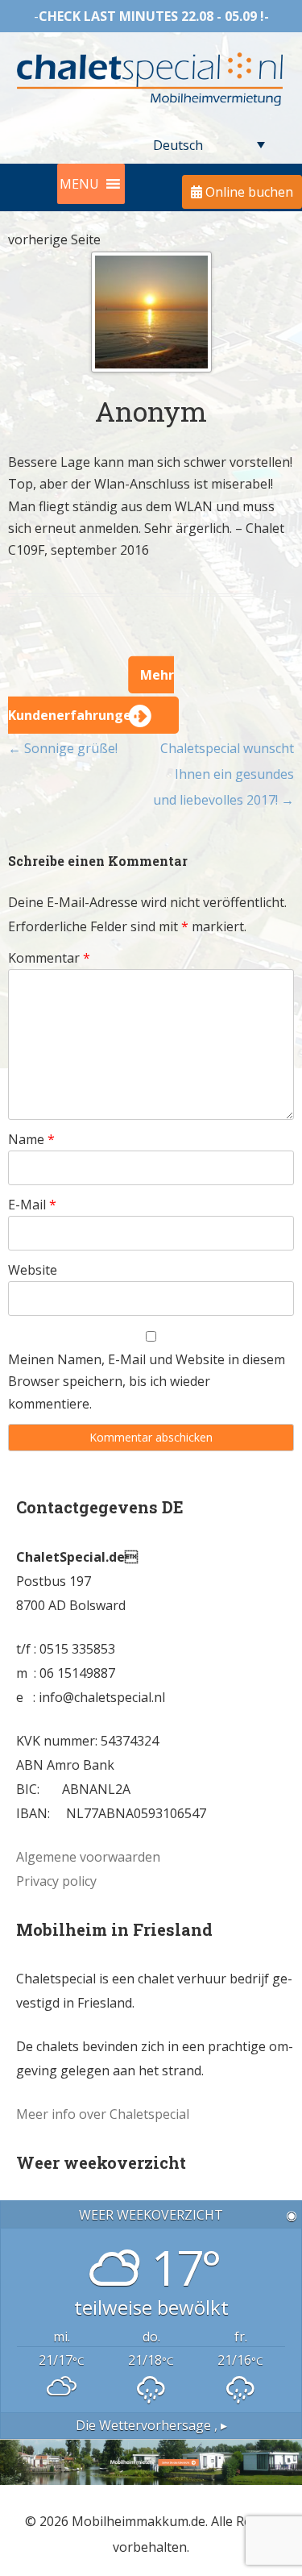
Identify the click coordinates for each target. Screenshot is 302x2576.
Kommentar (49, 958)
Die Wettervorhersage (151, 2425)
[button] (79, 184)
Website (33, 1270)
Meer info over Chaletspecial (103, 2114)
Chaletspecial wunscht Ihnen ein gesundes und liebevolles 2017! (223, 774)
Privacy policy (56, 1881)
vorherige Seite (54, 239)
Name (31, 1139)
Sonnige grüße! (63, 748)
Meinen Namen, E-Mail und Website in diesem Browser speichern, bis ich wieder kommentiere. (147, 1382)
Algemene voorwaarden (88, 1857)
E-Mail (32, 1205)
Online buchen (248, 192)
